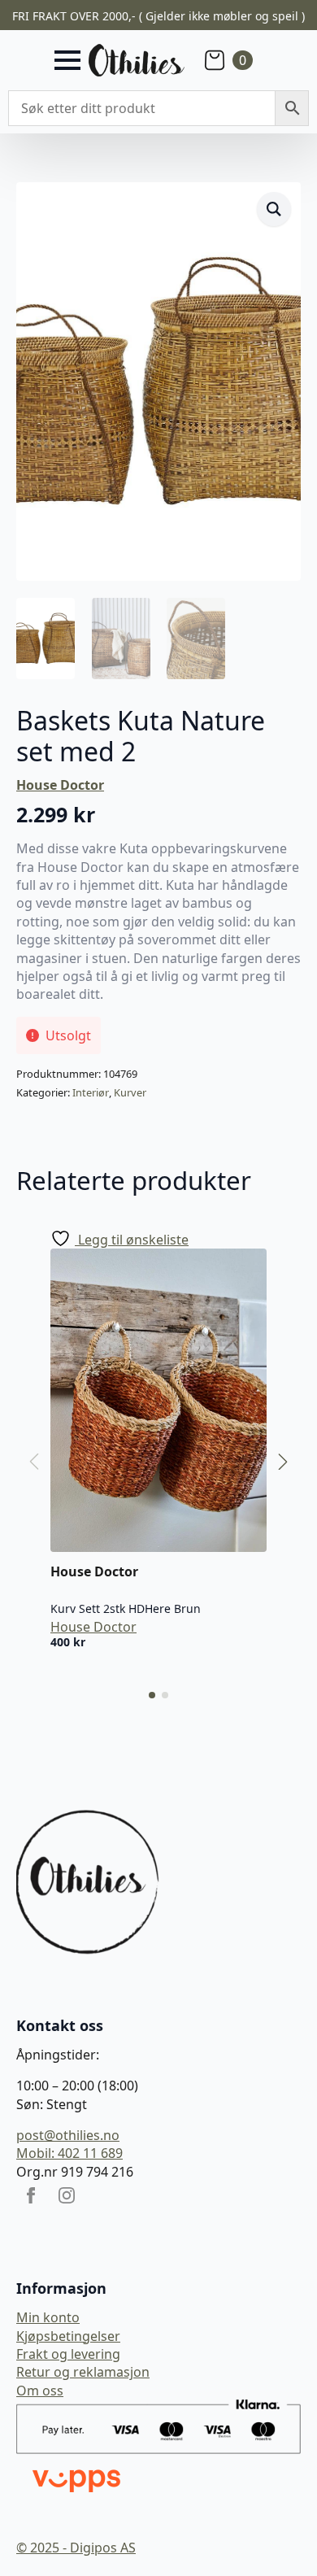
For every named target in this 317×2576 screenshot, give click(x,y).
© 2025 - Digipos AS (76, 2548)
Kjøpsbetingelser (68, 2336)
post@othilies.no (68, 2135)
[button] (274, 209)
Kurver (130, 1092)
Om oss (40, 2391)
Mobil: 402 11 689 (69, 2153)
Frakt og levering (68, 2354)
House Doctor (60, 785)
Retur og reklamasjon (83, 2372)
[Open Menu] (67, 60)
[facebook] (31, 2195)
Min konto (48, 2317)
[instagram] (67, 2195)
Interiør (91, 1092)
